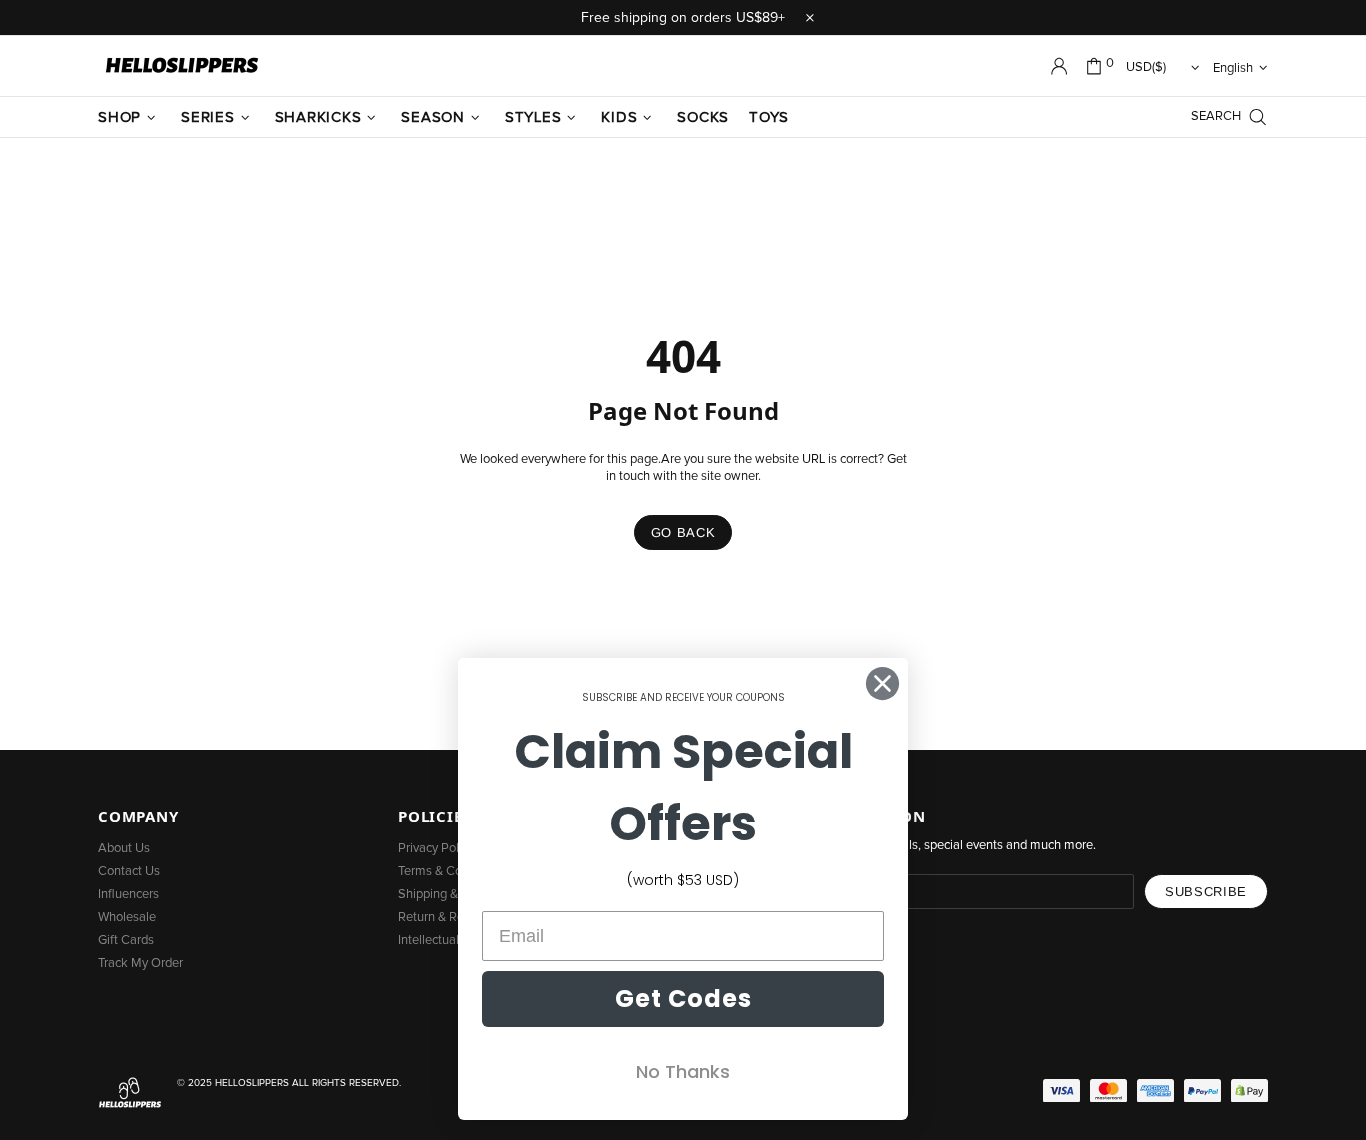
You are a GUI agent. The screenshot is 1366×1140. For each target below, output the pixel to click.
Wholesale (127, 917)
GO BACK (683, 532)
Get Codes (683, 998)
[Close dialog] (882, 683)
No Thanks (683, 1071)
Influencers (128, 894)
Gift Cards (126, 940)
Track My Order (140, 963)
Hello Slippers (182, 66)
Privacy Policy (436, 848)
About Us (124, 848)
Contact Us (129, 871)
